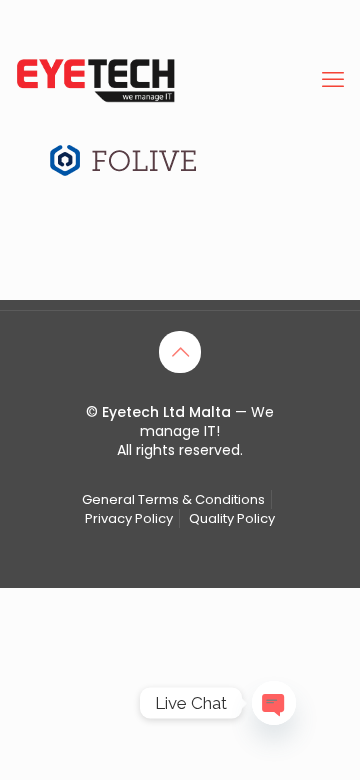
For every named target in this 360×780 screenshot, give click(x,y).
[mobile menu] (333, 80)
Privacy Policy (129, 518)
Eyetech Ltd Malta (168, 412)
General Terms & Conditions (173, 499)
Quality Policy (232, 518)
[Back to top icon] (180, 352)
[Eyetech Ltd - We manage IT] (96, 80)
